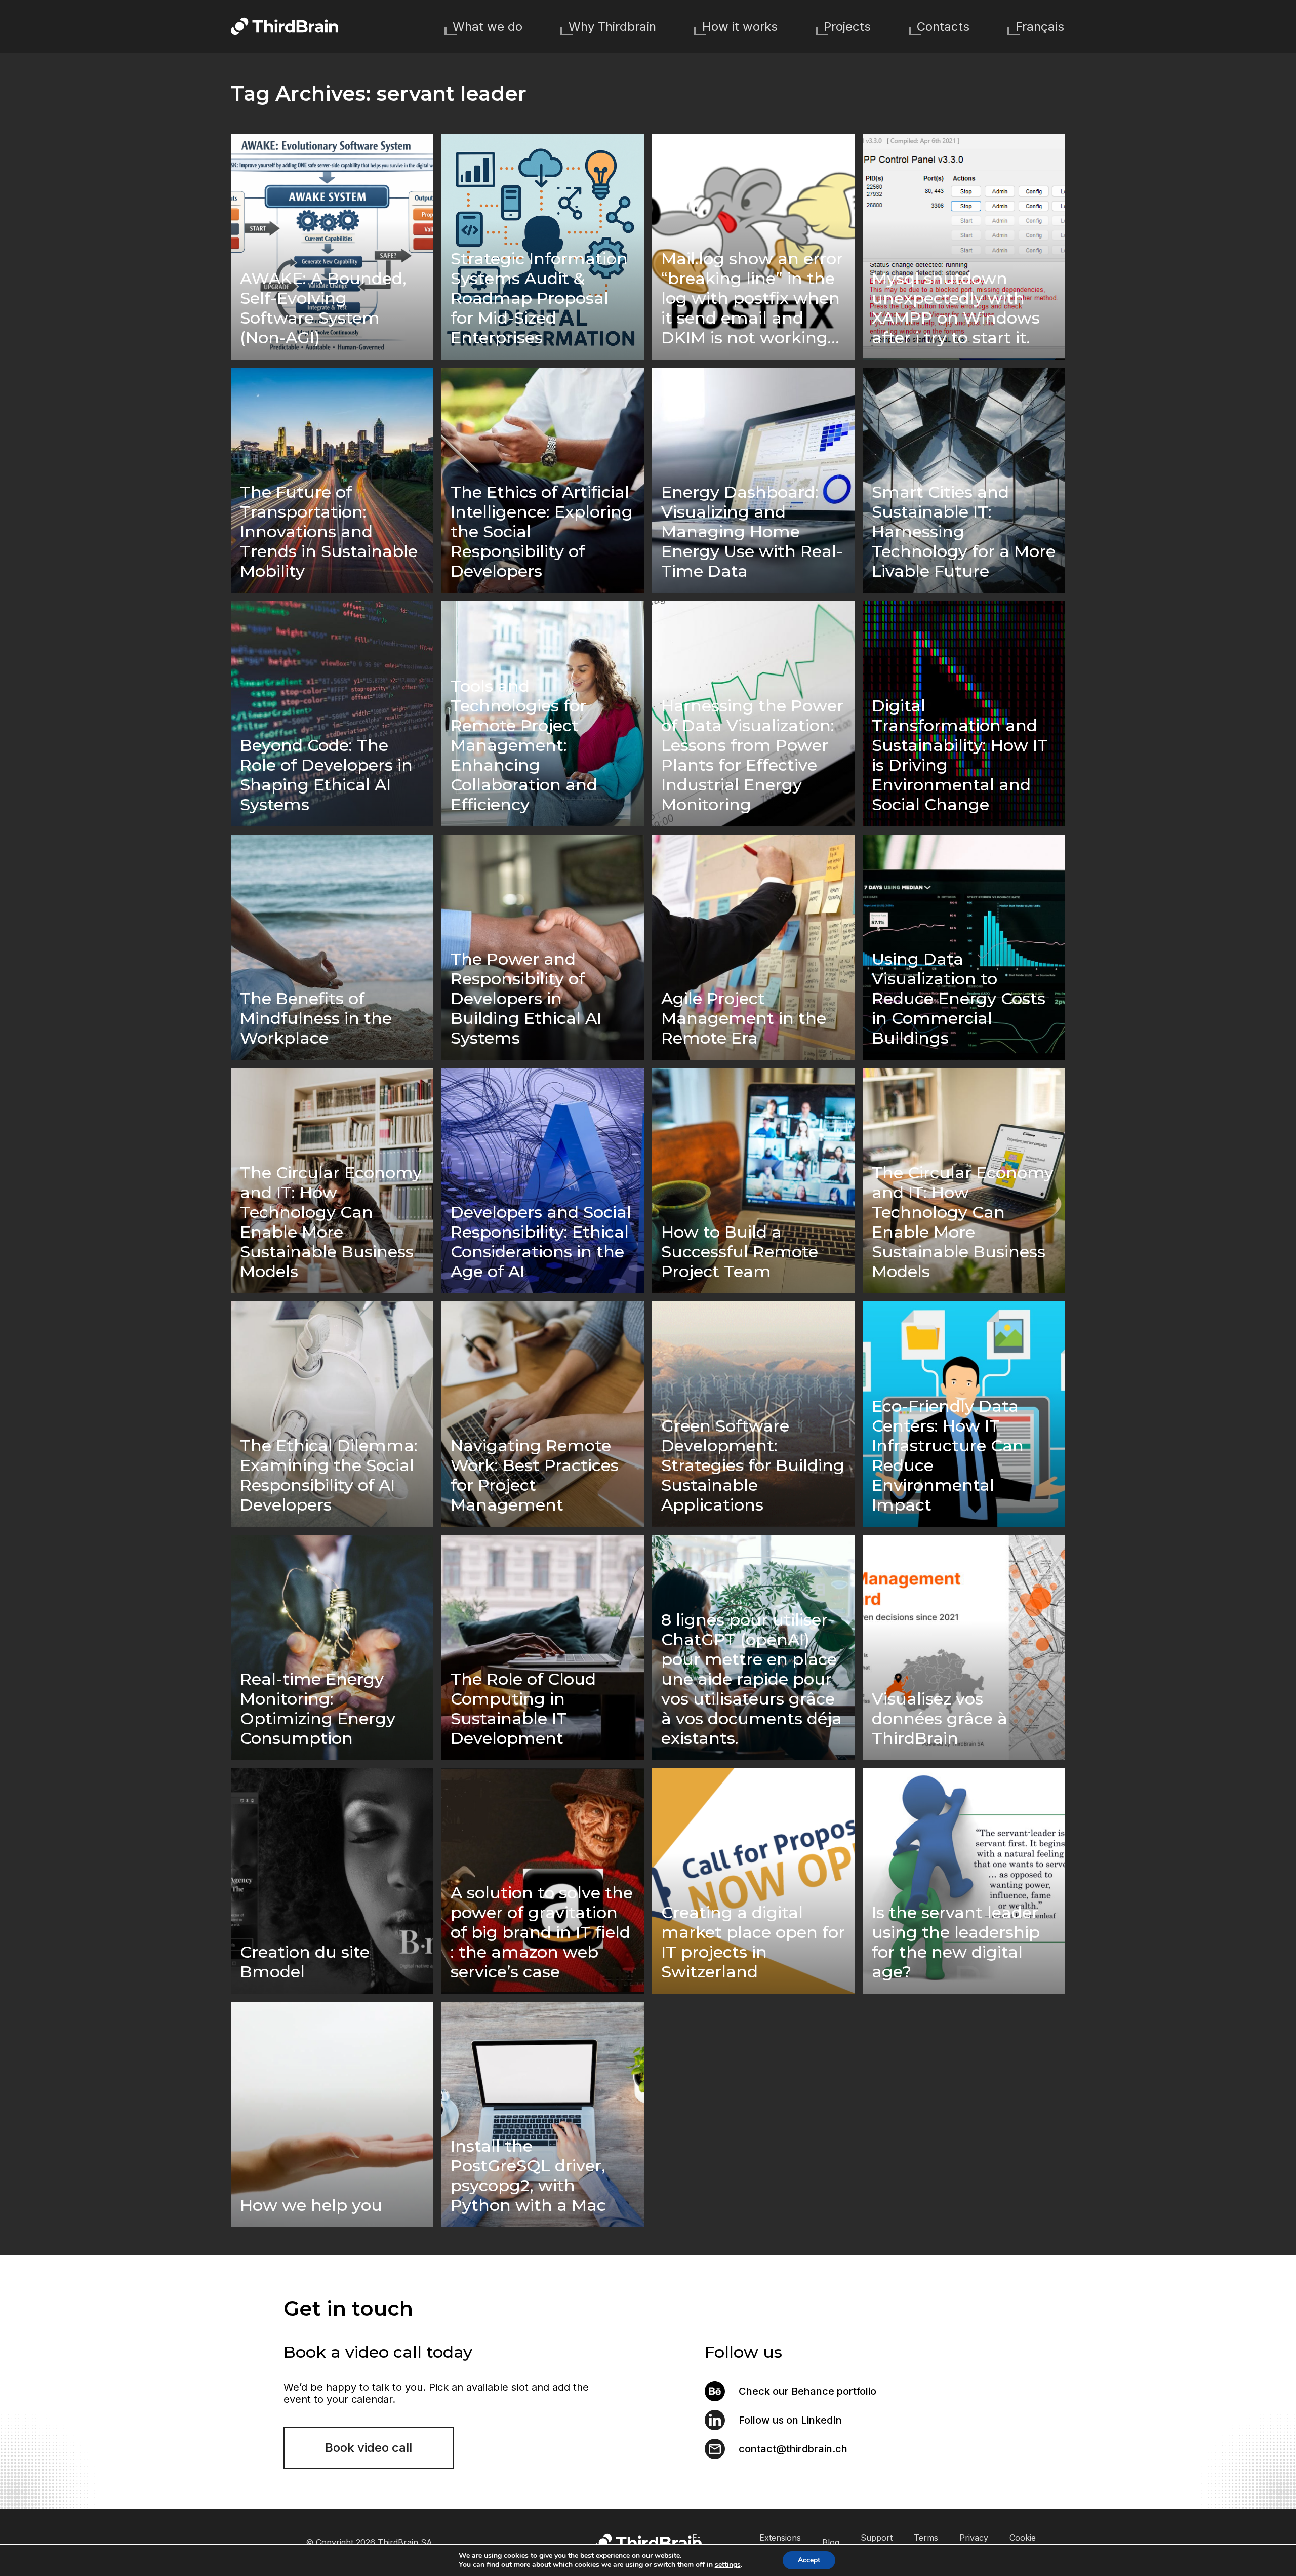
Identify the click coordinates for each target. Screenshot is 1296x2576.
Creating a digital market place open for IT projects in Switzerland (753, 1942)
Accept (809, 2560)
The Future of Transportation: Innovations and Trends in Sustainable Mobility (329, 531)
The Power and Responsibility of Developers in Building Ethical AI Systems (526, 998)
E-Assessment (715, 2542)
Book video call (369, 2448)
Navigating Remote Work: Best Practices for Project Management (535, 1475)
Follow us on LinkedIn (790, 2420)
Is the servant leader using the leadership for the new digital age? (956, 1942)
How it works (740, 27)
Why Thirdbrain (612, 27)
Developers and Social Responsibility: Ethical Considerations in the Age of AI (541, 1242)
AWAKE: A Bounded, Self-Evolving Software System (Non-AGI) (323, 308)
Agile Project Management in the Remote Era (744, 1018)
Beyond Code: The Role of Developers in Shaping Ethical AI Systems (326, 775)
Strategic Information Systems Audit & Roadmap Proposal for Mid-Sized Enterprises (539, 298)
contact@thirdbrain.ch (793, 2449)
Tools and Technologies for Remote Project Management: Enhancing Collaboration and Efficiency (524, 745)
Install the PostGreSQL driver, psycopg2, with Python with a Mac (528, 2175)
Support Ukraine (877, 2542)
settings (728, 2565)
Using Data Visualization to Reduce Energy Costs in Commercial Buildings (959, 998)
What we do (488, 27)
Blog (831, 2542)
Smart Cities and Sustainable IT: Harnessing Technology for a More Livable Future (964, 531)
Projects (847, 27)
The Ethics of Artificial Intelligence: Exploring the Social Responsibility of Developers (542, 531)
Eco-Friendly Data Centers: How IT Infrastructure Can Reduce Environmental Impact (948, 1455)
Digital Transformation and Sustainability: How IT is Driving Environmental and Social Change (960, 755)
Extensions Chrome (780, 2542)
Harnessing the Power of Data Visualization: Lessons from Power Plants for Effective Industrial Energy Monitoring (752, 755)
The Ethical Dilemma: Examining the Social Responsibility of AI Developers (329, 1475)
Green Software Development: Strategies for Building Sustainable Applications (753, 1465)
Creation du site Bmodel (305, 1962)
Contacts (943, 27)
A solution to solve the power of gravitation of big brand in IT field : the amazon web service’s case (542, 1932)
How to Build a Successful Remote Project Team (740, 1252)
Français (1040, 27)
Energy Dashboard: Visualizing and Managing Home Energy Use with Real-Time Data (752, 531)
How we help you (311, 2205)
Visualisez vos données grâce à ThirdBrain (940, 1718)
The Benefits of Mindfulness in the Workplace (316, 1018)
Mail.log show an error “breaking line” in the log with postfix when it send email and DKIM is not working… (752, 298)
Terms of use (926, 2542)
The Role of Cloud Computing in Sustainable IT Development (523, 1709)
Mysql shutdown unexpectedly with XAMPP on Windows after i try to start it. (956, 308)
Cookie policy (1023, 2542)
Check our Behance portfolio (807, 2391)
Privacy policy (974, 2542)
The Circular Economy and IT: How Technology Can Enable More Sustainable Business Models (331, 1222)
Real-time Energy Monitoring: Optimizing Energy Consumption (318, 1709)
